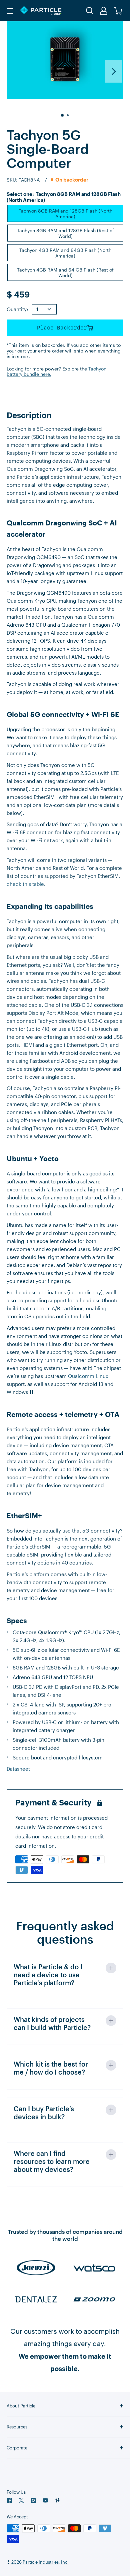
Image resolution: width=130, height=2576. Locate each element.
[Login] (104, 11)
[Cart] (118, 11)
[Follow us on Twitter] (21, 2500)
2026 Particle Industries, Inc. (40, 2562)
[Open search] (90, 11)
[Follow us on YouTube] (45, 2500)
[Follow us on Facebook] (9, 2500)
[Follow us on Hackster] (57, 2500)
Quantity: (17, 309)
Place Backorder (62, 328)
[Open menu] (10, 11)
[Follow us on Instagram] (33, 2500)
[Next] (113, 71)
